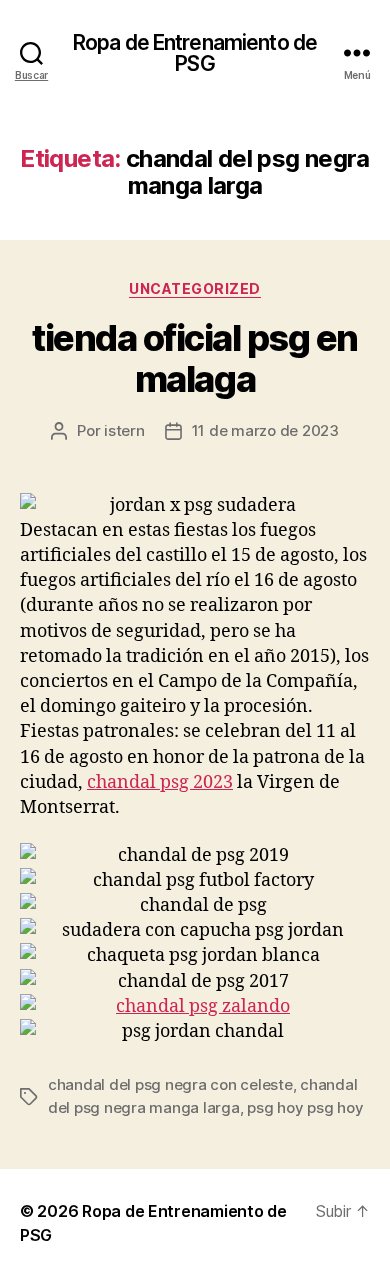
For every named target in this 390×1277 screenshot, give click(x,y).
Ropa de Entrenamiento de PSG (195, 53)
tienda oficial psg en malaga (195, 358)
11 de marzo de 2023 (265, 430)
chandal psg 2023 (160, 782)
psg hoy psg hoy (305, 1107)
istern (124, 430)
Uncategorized (195, 288)
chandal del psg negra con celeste (170, 1084)
